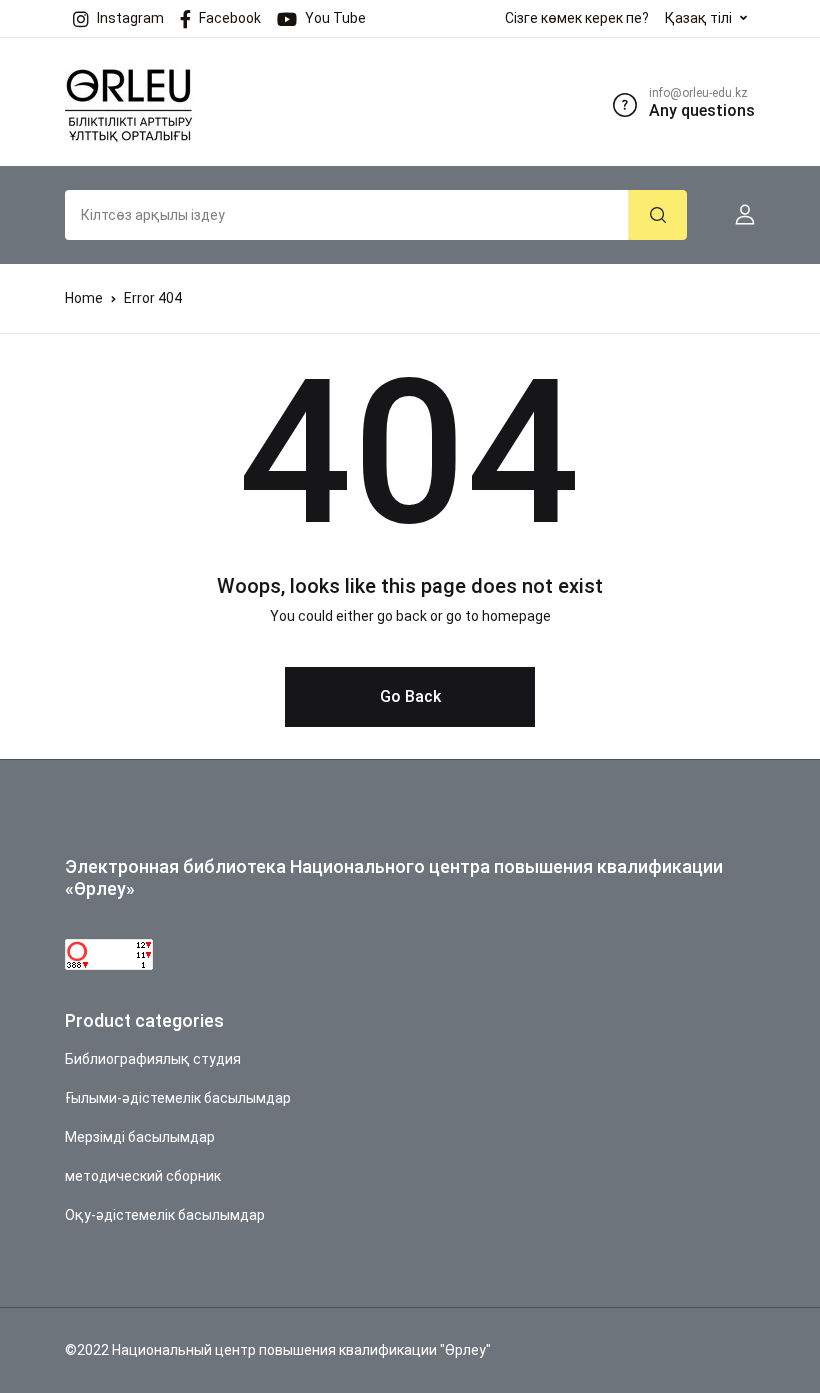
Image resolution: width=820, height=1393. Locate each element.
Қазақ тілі (698, 18)
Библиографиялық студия (153, 1059)
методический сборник (143, 1176)
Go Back (410, 696)
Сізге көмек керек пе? (577, 18)
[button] (737, 215)
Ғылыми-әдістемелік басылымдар (178, 1098)
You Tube (335, 18)
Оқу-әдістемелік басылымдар (165, 1215)
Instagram (130, 18)
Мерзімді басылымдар (140, 1137)
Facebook (230, 18)
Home (84, 298)
